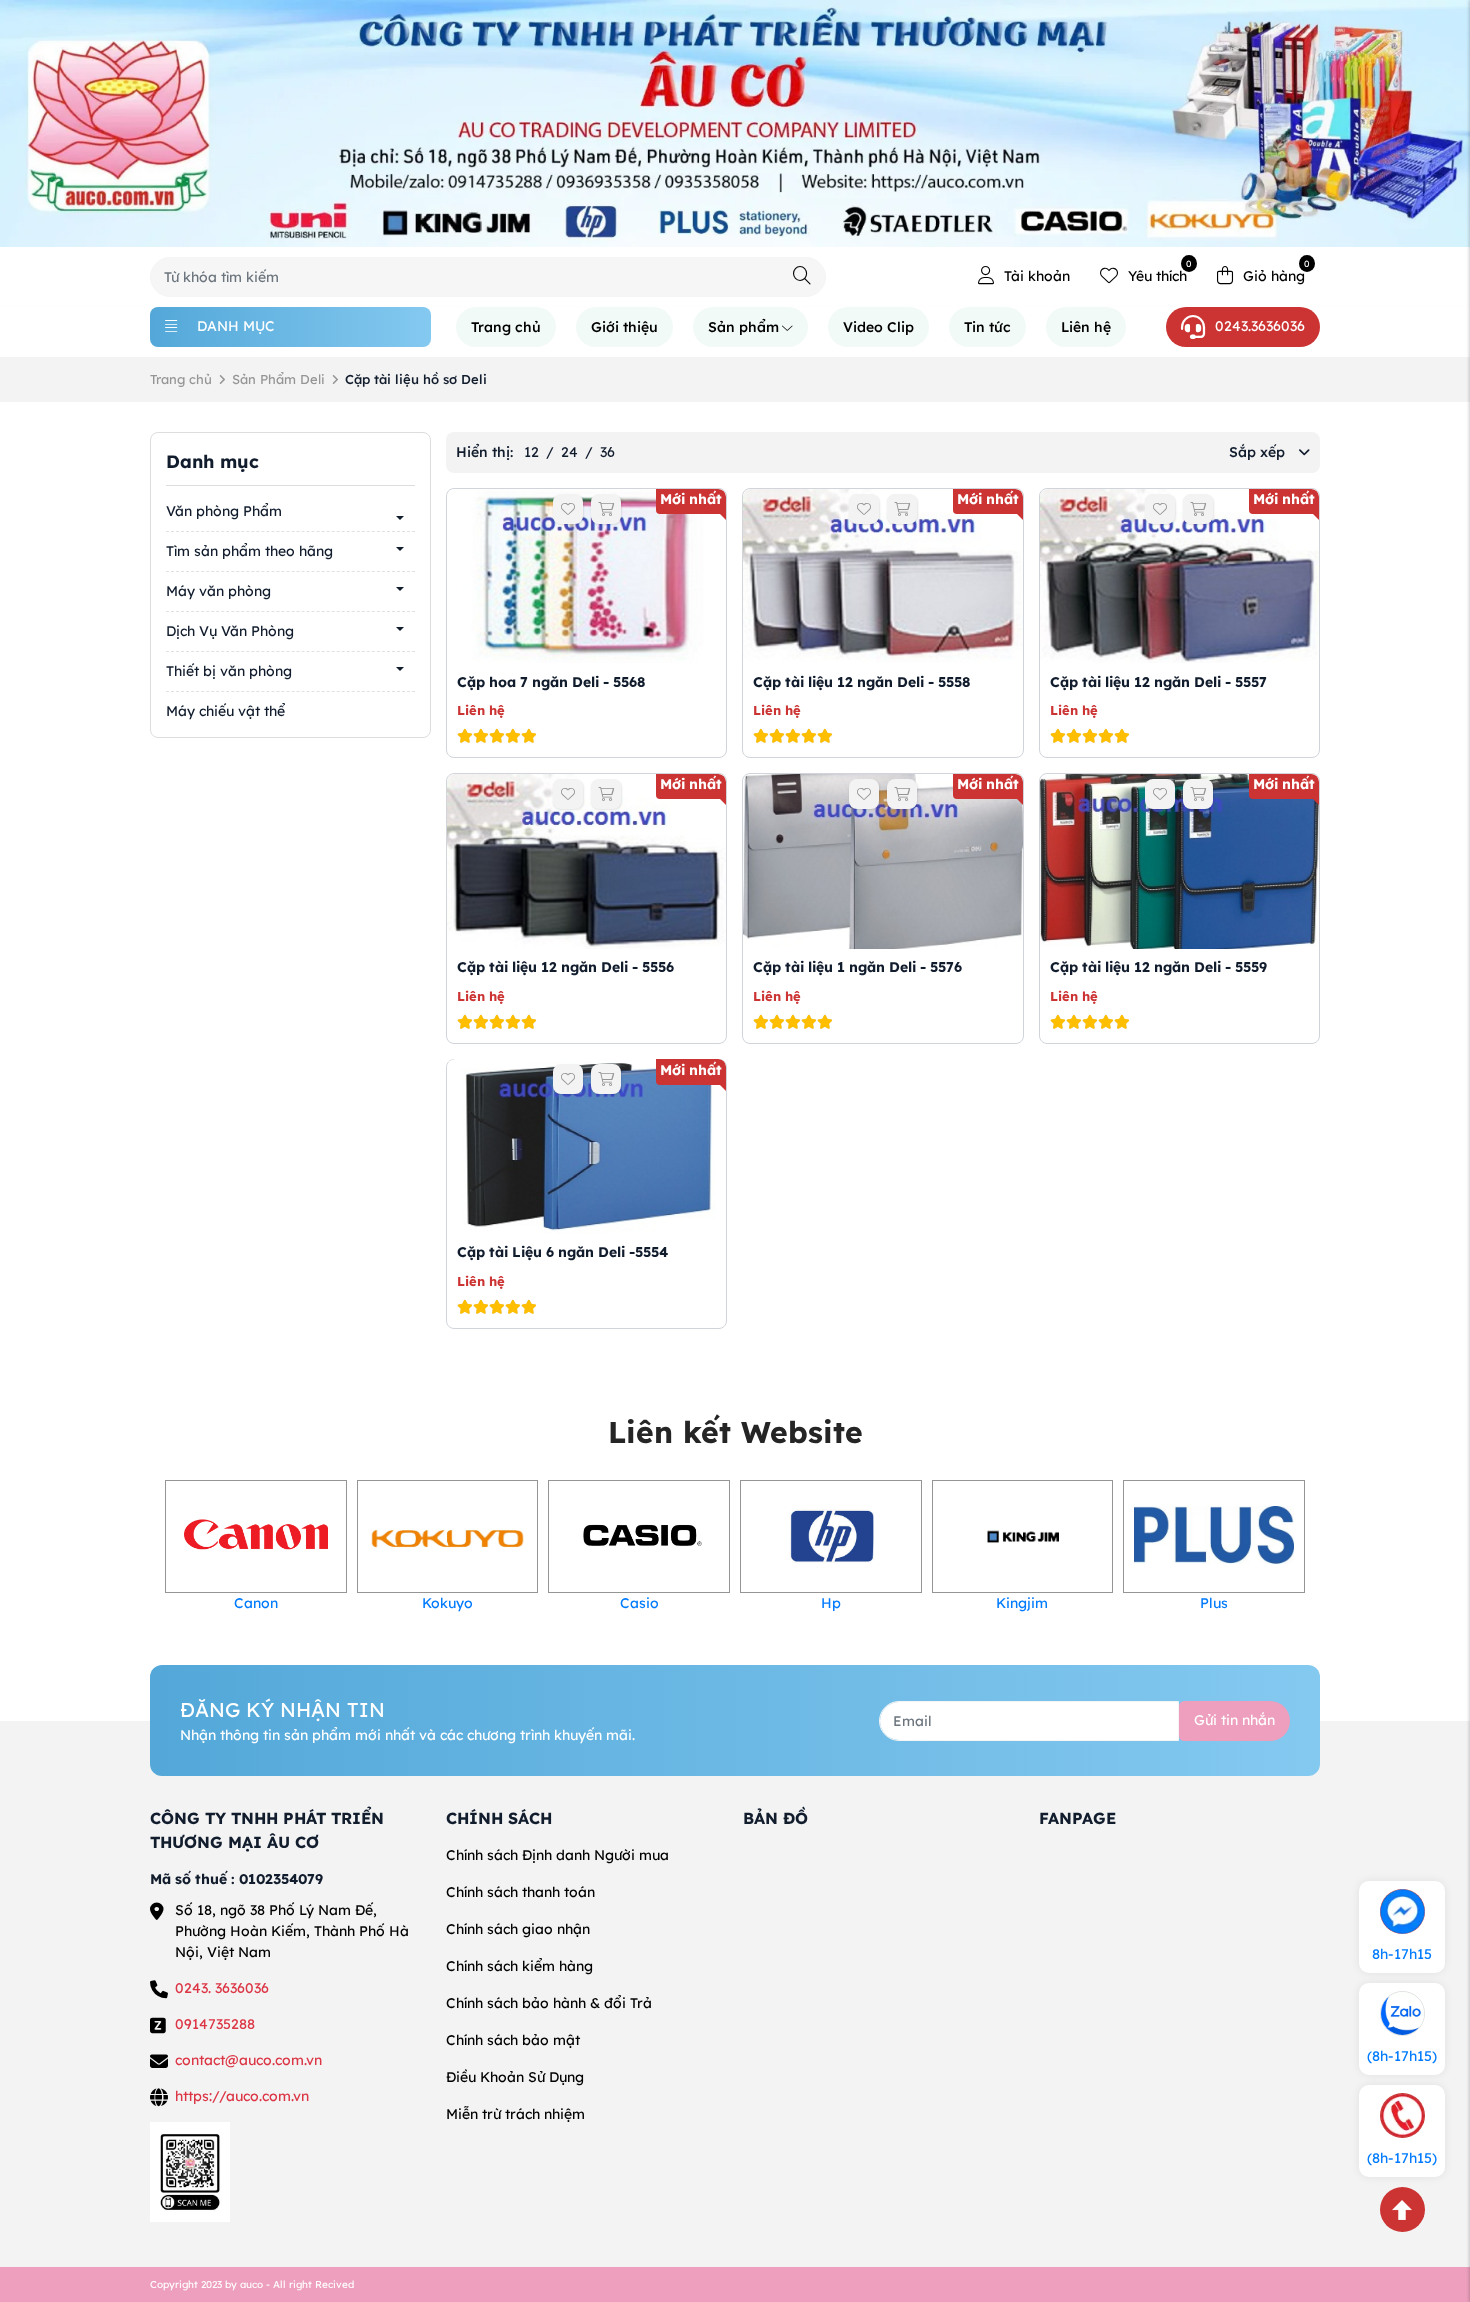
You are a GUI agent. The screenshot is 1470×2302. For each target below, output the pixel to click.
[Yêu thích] (568, 509)
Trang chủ (506, 327)
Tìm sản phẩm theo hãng (249, 551)
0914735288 (215, 2024)
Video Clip (878, 327)
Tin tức (987, 327)
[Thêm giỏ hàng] (606, 509)
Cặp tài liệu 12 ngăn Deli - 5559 (1158, 967)
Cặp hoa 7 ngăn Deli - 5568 (551, 681)
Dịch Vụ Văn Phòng (230, 631)
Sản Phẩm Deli (278, 379)
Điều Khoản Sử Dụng (515, 2077)
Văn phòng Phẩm (224, 511)
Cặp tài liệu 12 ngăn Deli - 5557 (1158, 681)
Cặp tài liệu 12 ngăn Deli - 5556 (565, 967)
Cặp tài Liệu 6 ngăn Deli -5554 (562, 1252)
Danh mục (236, 326)
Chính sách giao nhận (518, 1929)
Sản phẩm (743, 327)
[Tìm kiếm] (802, 275)
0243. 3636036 (222, 1988)
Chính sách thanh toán (520, 1892)
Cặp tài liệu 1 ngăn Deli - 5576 (857, 967)
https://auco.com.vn (242, 2096)
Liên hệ (1086, 327)
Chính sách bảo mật (513, 2040)
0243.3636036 (1260, 326)
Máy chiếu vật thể (225, 711)
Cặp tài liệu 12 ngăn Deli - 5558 (861, 681)
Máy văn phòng (218, 591)
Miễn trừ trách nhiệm (515, 2114)
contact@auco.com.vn (248, 2060)
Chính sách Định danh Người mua (557, 1855)
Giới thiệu (624, 327)
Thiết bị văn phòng (229, 671)
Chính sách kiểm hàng (519, 1966)
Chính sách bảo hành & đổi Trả (549, 2003)
